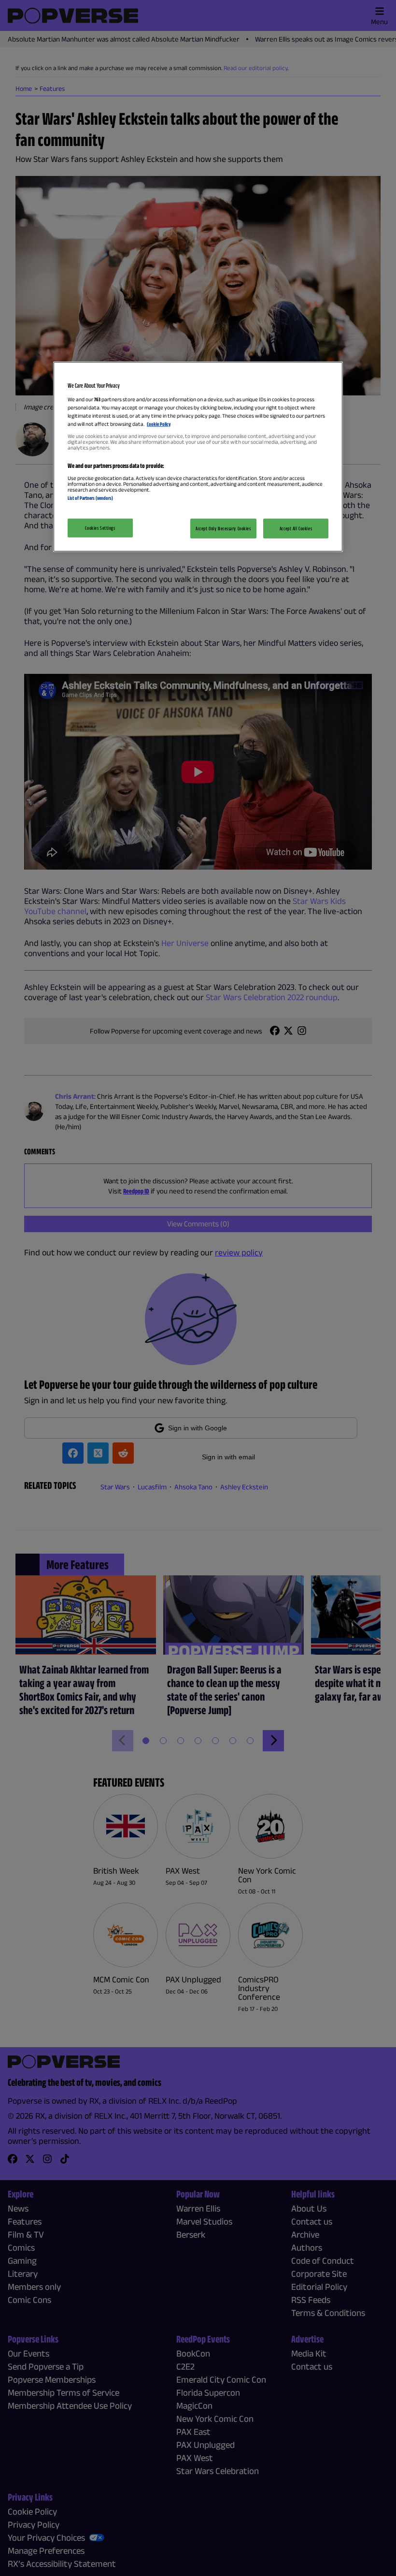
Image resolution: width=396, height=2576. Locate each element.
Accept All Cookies (296, 528)
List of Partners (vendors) (90, 498)
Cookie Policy (159, 424)
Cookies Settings (100, 527)
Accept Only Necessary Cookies (223, 528)
